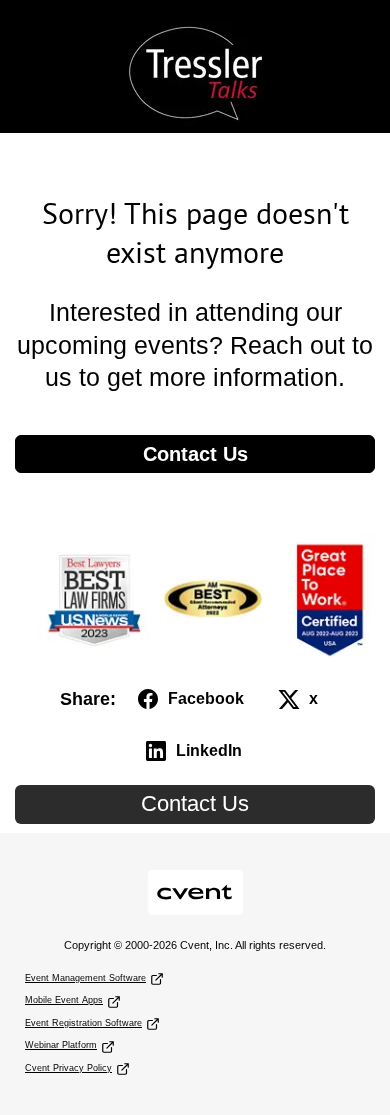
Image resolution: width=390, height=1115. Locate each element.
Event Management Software (85, 978)
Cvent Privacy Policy (68, 1068)
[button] (192, 699)
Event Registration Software (83, 1023)
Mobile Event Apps (64, 1000)
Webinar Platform (61, 1045)
